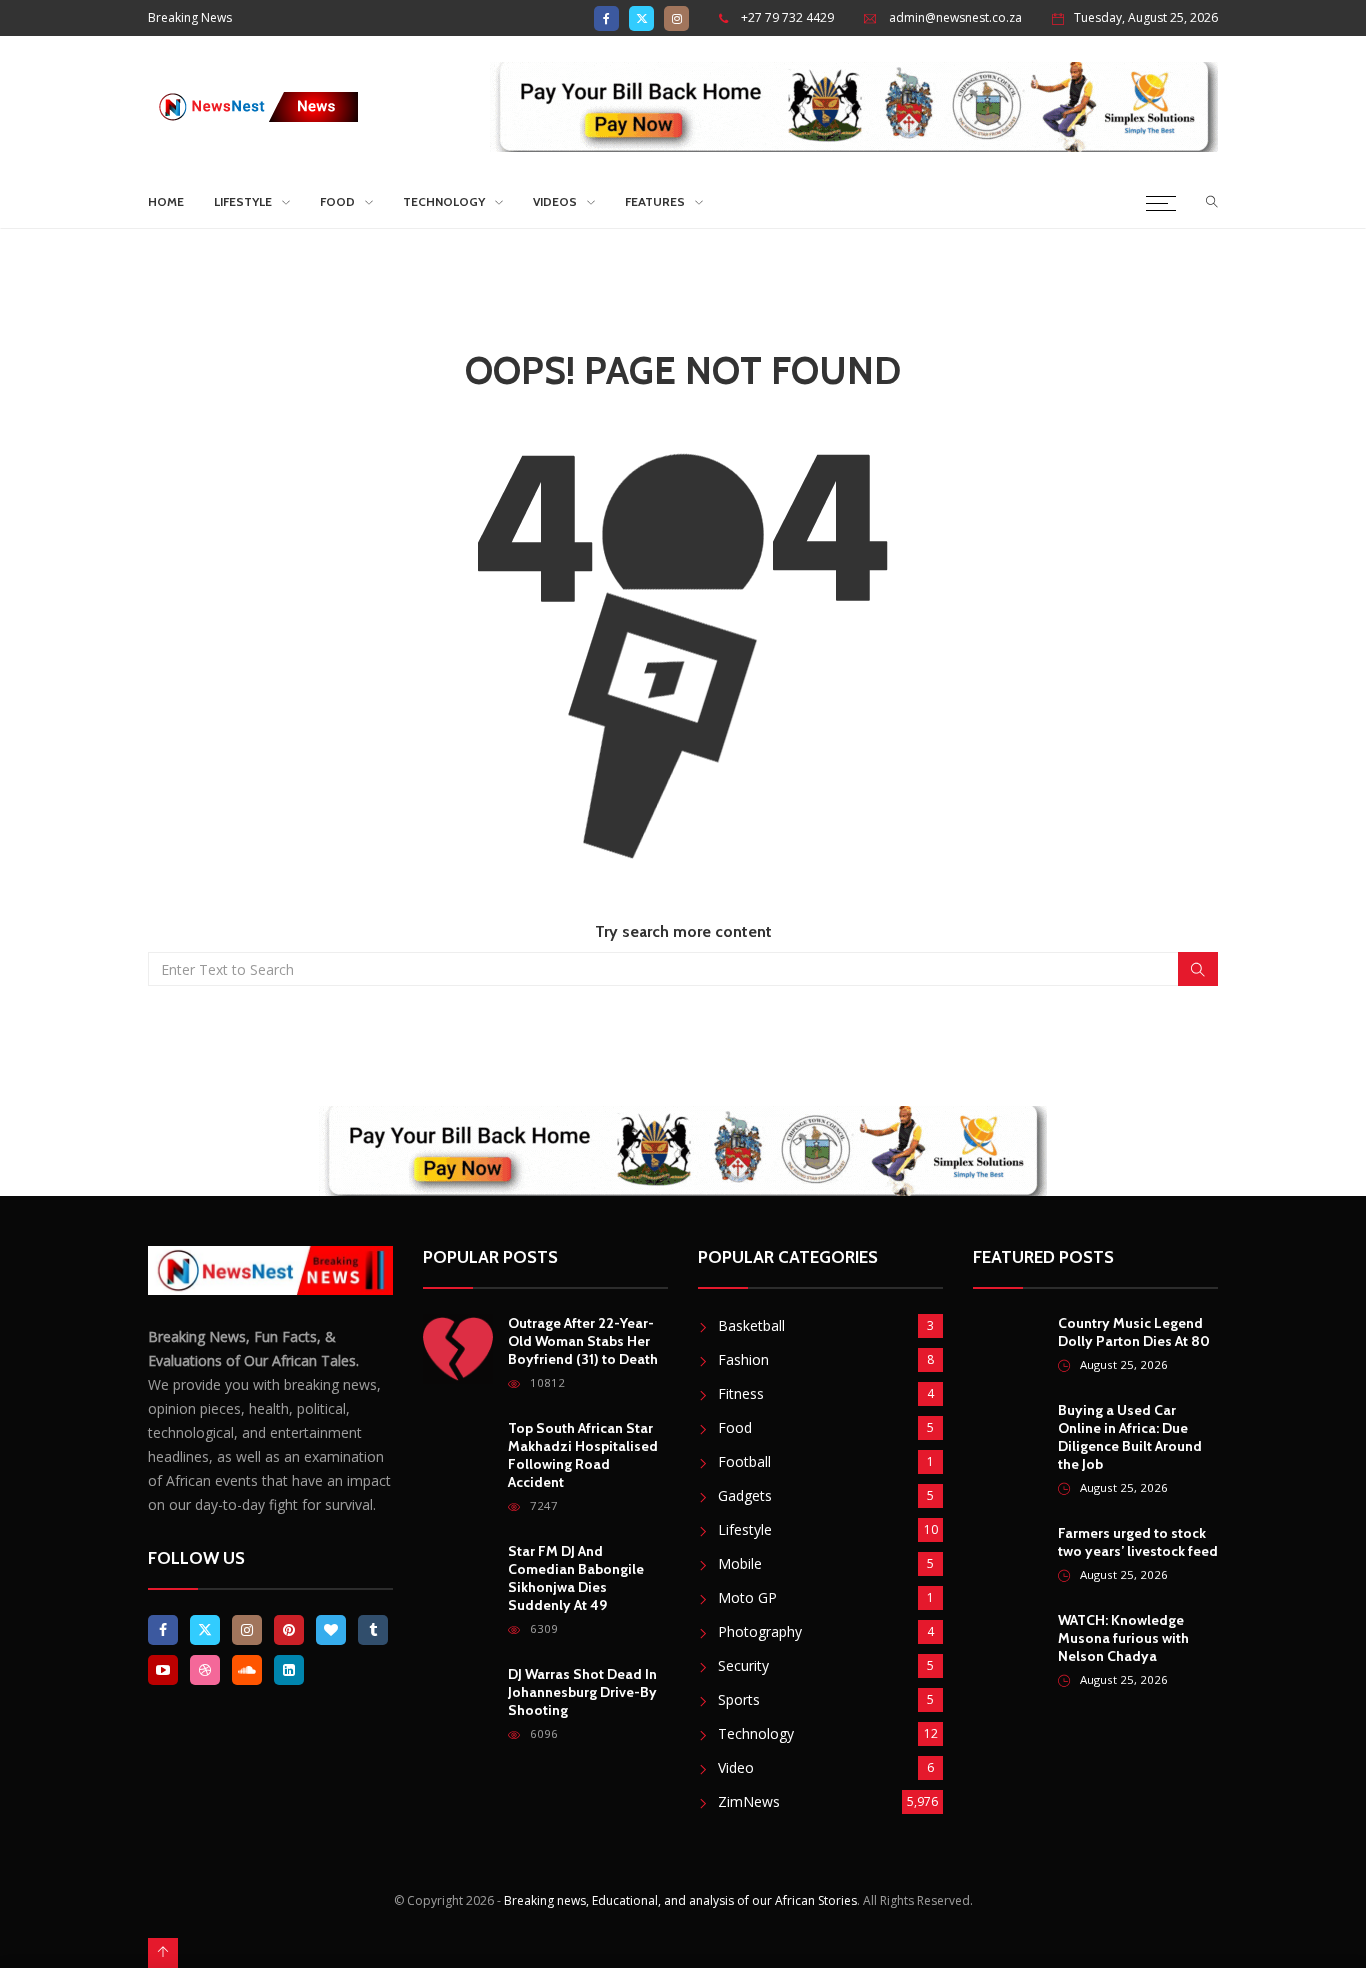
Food (337, 201)
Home (166, 201)
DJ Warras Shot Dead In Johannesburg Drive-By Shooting (582, 1692)
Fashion (743, 1359)
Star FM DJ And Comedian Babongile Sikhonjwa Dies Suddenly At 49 (576, 1578)
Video (736, 1767)
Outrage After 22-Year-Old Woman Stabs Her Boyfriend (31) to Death (583, 1341)
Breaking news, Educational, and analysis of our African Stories (680, 1900)
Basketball (751, 1325)
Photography (760, 1631)
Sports (739, 1699)
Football (744, 1461)
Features (655, 201)
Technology (444, 201)
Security (743, 1665)
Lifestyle (243, 201)
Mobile (740, 1563)
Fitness (741, 1393)
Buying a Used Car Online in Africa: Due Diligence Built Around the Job (1130, 1437)
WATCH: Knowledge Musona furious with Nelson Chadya (1123, 1638)
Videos (555, 201)
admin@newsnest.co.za (955, 17)
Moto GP (747, 1597)
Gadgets (745, 1495)
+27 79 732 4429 (787, 17)
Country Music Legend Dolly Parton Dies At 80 (1134, 1332)
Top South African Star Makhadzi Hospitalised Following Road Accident (583, 1455)
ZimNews (749, 1801)
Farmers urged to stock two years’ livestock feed (1138, 1542)
